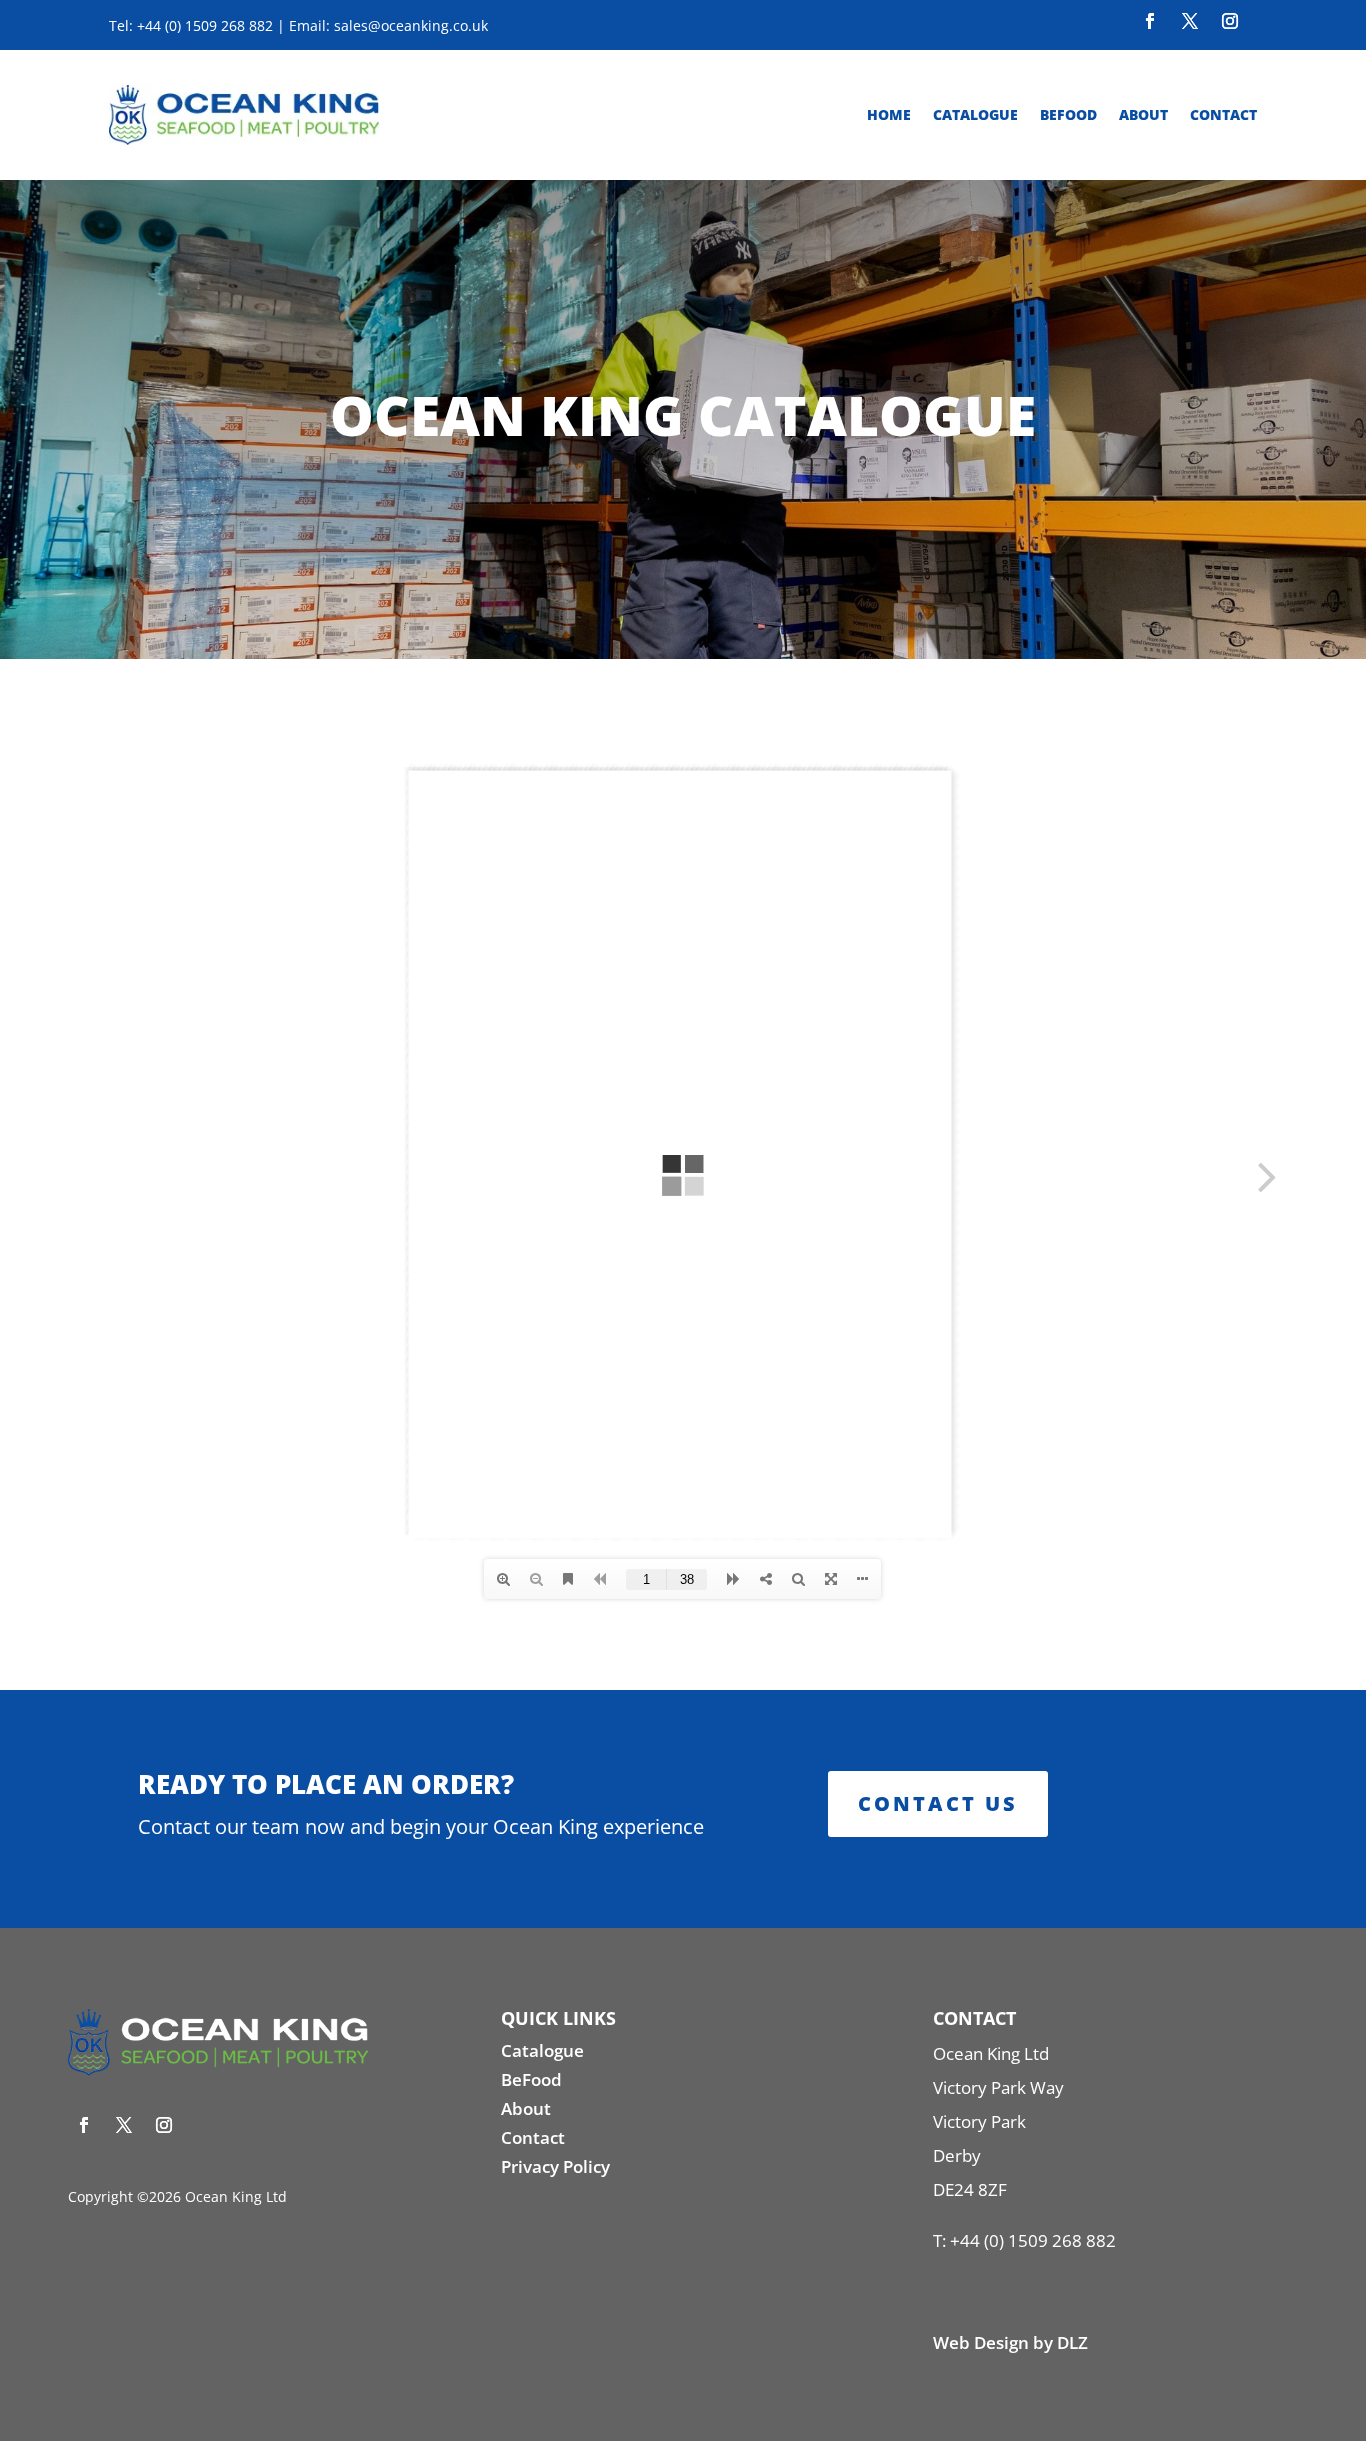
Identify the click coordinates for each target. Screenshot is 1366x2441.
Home (889, 114)
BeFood (531, 2079)
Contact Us (938, 1803)
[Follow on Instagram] (1230, 21)
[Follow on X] (1190, 21)
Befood (1068, 114)
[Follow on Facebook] (1150, 21)
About (1143, 114)
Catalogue (975, 114)
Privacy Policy (555, 2166)
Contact (1223, 114)
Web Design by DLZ (1010, 2342)
